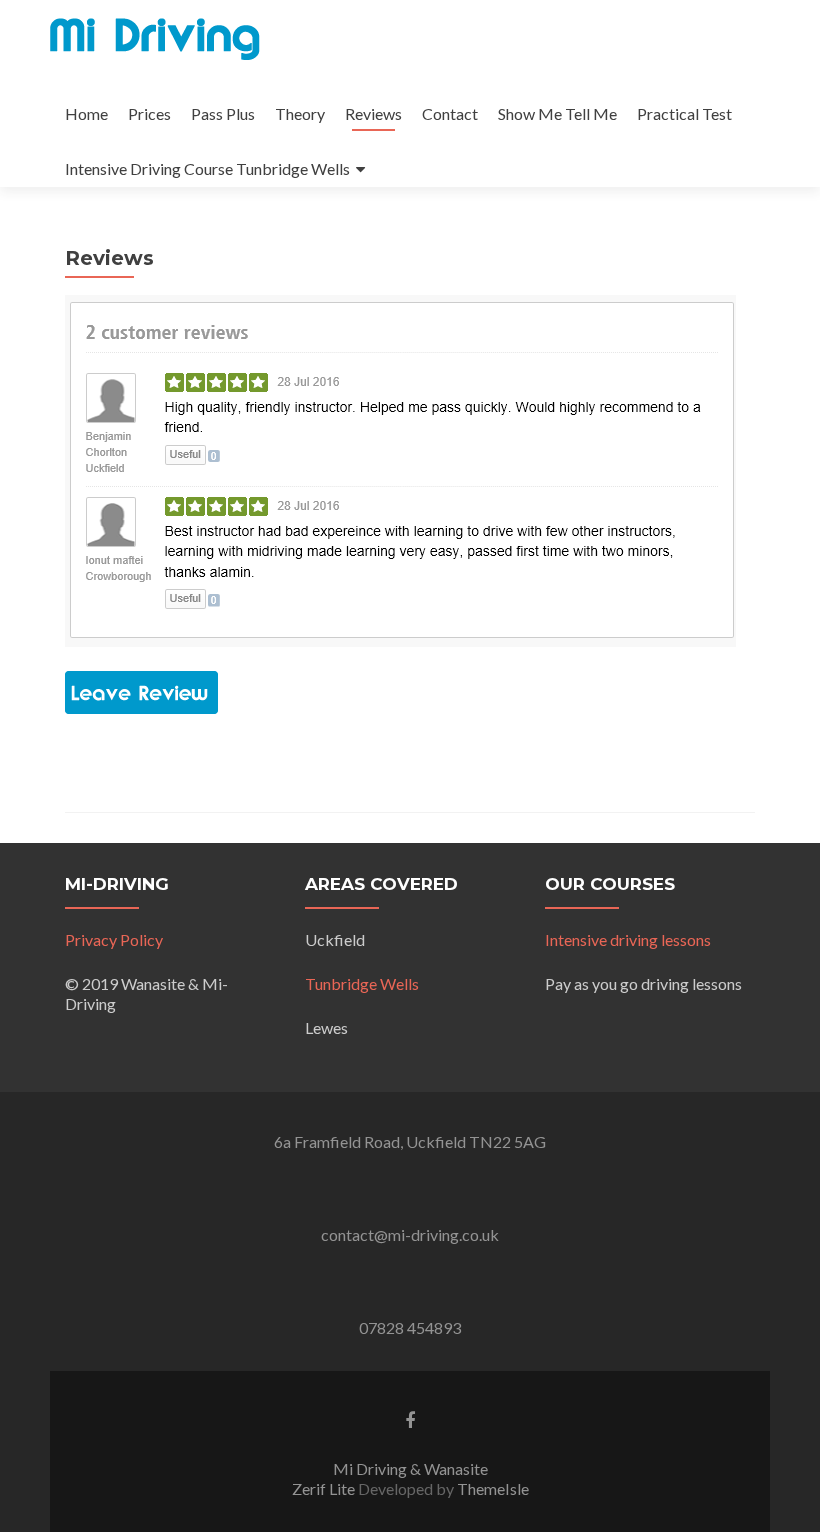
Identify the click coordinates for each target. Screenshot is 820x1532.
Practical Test (684, 113)
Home (86, 113)
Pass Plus (223, 113)
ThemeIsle (493, 1488)
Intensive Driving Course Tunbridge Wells (207, 168)
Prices (149, 113)
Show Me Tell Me (557, 113)
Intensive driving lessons (628, 939)
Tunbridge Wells (362, 983)
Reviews (373, 113)
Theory (300, 113)
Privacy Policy (114, 939)
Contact (450, 113)
